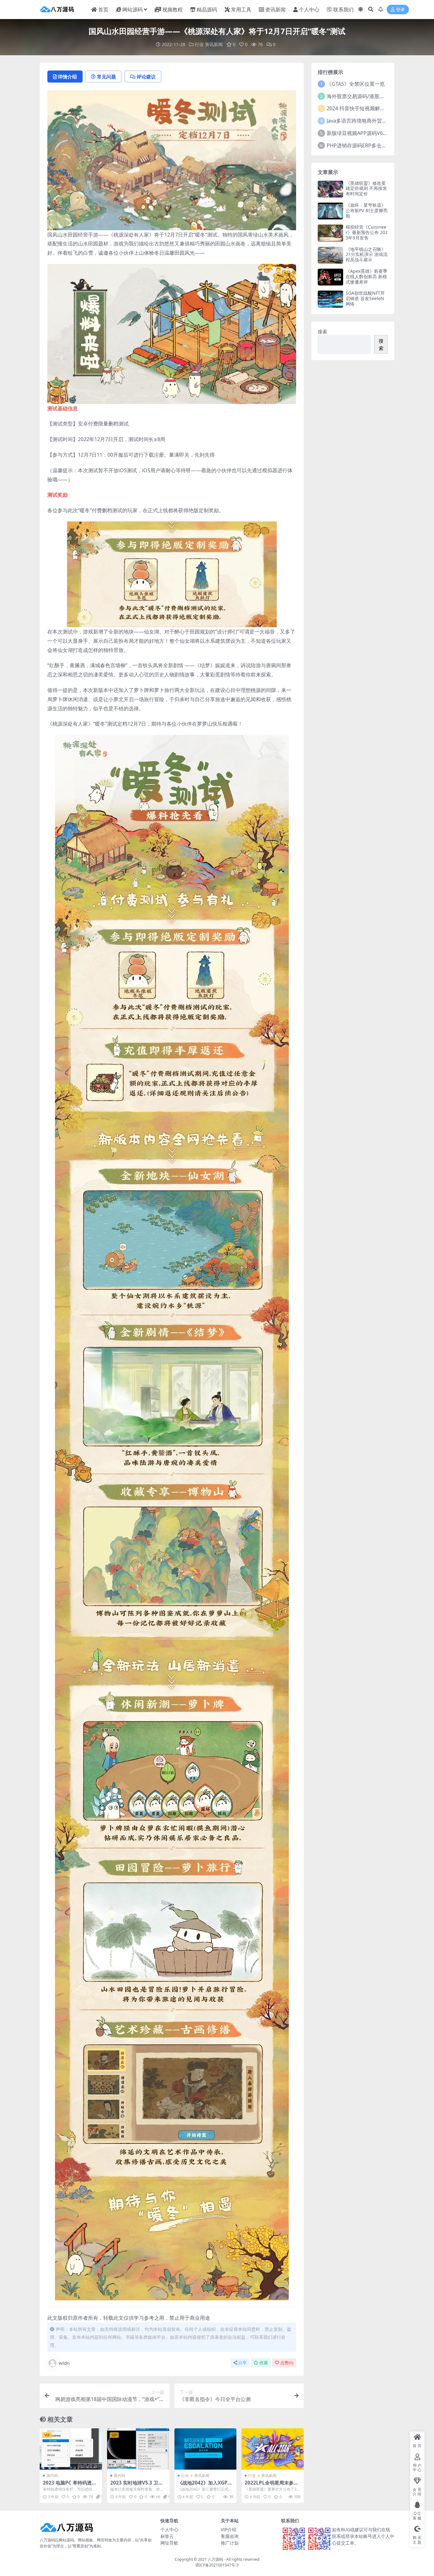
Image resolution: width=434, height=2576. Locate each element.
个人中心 (309, 10)
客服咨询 (230, 2536)
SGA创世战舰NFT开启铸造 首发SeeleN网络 (365, 298)
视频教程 (173, 10)
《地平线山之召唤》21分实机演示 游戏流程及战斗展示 (367, 255)
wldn (64, 2363)
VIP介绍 (229, 2529)
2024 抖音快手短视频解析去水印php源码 (373, 108)
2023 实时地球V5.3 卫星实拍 (137, 2485)
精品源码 (207, 10)
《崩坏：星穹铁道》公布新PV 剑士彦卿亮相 (367, 210)
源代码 (52, 2475)
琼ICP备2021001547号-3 (217, 2565)
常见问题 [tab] (106, 77)
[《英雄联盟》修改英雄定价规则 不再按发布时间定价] (330, 189)
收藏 (264, 2363)
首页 (103, 10)
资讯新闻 (275, 10)
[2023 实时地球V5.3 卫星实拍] (138, 2449)
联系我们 (343, 10)
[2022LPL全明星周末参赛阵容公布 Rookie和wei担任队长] (273, 2449)
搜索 (322, 332)
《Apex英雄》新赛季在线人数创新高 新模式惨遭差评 (366, 276)
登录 (400, 10)
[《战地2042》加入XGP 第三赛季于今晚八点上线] (206, 2449)
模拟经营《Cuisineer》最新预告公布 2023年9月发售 (367, 232)
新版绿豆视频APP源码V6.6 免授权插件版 (373, 133)
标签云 (167, 2536)
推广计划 (230, 2543)
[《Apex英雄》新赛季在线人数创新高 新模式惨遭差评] (330, 277)
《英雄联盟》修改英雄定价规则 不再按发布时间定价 (366, 188)
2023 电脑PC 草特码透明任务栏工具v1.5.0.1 (70, 2485)
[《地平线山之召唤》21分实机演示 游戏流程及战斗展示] (330, 255)
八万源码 (215, 2559)
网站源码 (132, 10)
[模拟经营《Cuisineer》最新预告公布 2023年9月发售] (330, 233)
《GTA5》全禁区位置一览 (356, 84)
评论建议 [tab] (146, 77)
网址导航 (169, 2543)
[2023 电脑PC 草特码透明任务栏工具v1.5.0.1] (71, 2449)
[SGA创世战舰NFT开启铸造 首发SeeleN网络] (330, 299)
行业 (199, 44)
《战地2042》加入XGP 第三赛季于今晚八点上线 (204, 2485)
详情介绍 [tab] (67, 77)
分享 (242, 2363)
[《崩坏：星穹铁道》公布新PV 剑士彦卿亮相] (330, 211)
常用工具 (241, 10)
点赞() (287, 2363)
